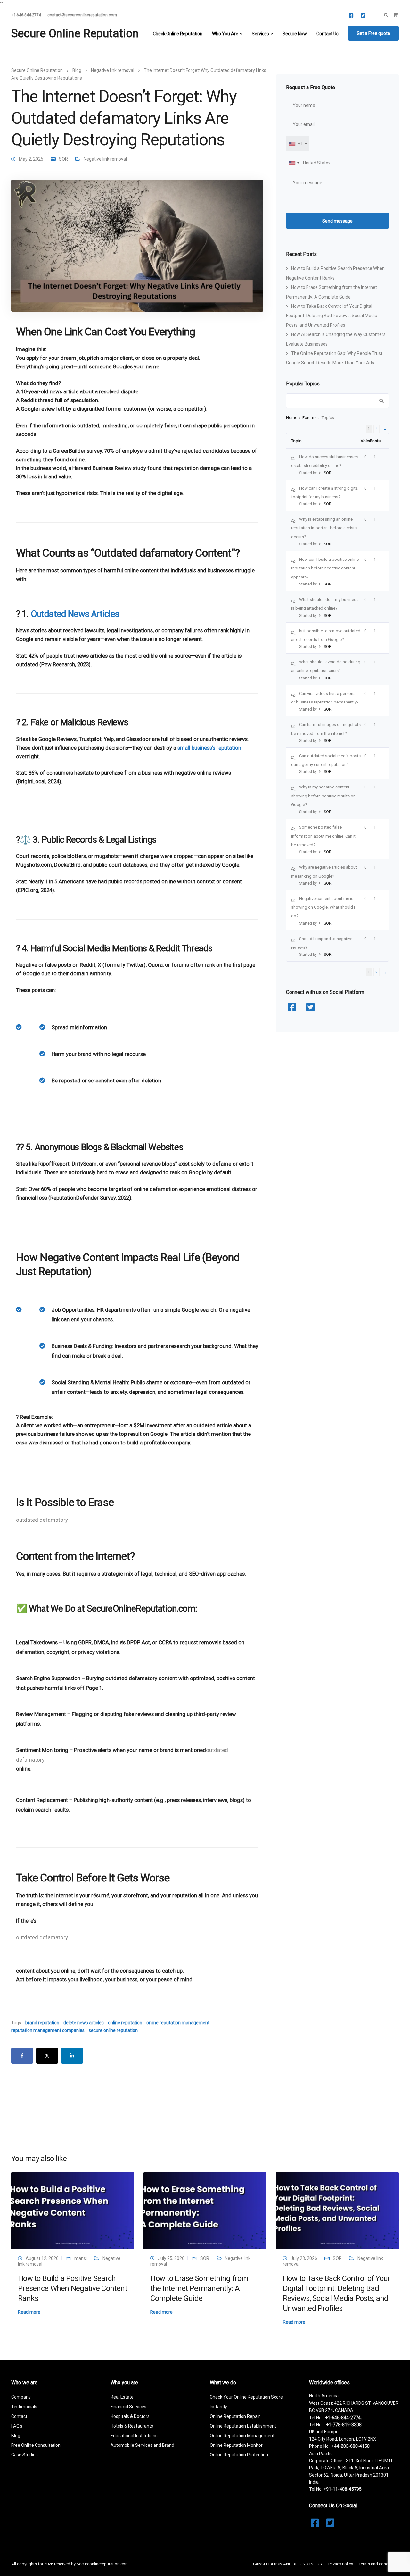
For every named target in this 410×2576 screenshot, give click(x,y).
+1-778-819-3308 (344, 2425)
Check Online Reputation (178, 34)
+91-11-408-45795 (343, 2489)
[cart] (395, 15)
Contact (19, 2416)
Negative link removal (105, 159)
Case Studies (25, 2455)
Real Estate (122, 2397)
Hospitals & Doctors (130, 2416)
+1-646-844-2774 (26, 15)
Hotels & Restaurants (132, 2426)
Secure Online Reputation (75, 34)
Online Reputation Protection (239, 2455)
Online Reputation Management (242, 2436)
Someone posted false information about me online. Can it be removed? (323, 836)
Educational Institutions (134, 2436)
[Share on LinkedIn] (72, 2056)
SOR (63, 159)
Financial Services (128, 2407)
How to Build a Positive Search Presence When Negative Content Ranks (72, 2288)
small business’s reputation (209, 748)
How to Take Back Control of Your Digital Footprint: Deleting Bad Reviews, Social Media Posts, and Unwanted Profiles (332, 316)
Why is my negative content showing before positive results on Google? (323, 796)
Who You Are (225, 34)
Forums (309, 418)
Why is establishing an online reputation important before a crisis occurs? (324, 528)
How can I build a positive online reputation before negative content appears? (325, 568)
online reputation (125, 2023)
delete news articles (84, 2023)
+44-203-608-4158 (351, 2446)
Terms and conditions (379, 2564)
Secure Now (295, 34)
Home (292, 418)
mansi (81, 2258)
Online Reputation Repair (235, 2416)
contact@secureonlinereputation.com (82, 15)
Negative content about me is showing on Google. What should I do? (323, 907)
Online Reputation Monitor (236, 2445)
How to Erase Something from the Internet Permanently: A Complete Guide (199, 2288)
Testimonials (24, 2407)
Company (21, 2397)
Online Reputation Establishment (243, 2426)
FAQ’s (17, 2426)
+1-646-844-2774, (343, 2418)
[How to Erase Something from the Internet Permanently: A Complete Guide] (205, 2210)
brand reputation (42, 2023)
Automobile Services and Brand (142, 2445)
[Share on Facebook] (22, 2056)
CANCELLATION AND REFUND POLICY (288, 2564)
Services (260, 34)
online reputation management (178, 2023)
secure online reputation (113, 2030)
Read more (29, 2312)
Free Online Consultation (36, 2445)
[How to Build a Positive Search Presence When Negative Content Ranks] (73, 2210)
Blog (16, 2436)
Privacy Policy (341, 2564)
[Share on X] (47, 2056)
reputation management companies (48, 2030)
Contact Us (328, 34)
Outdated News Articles (75, 614)
